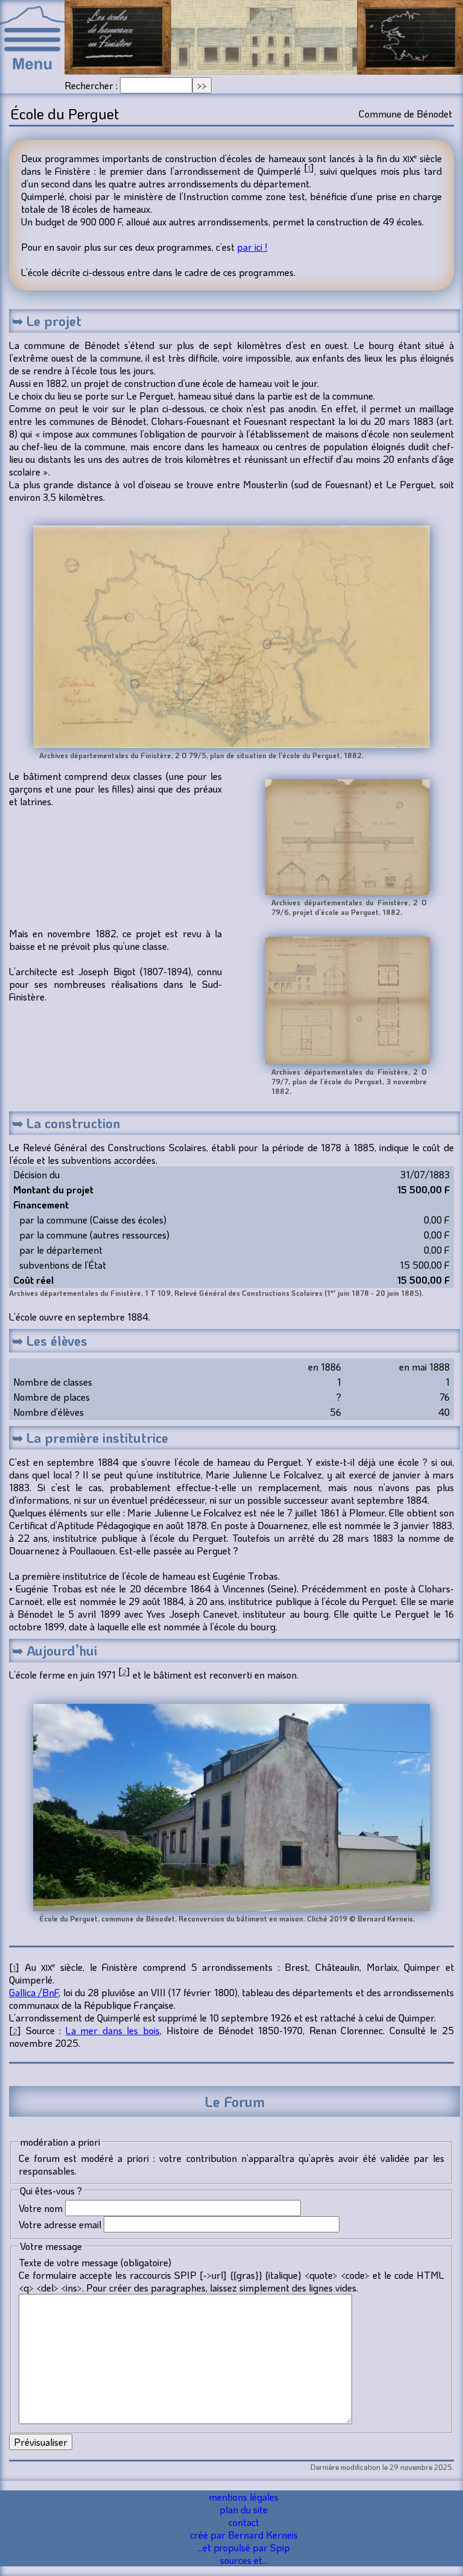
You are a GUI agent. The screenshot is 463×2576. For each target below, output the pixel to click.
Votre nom (41, 2208)
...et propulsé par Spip (244, 2547)
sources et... (244, 2560)
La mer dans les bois (113, 2030)
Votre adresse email (60, 2224)
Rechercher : (91, 85)
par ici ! (252, 247)
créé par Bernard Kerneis (244, 2535)
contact (244, 2522)
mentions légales (244, 2497)
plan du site (244, 2509)
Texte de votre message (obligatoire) (95, 2262)
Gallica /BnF (34, 1992)
